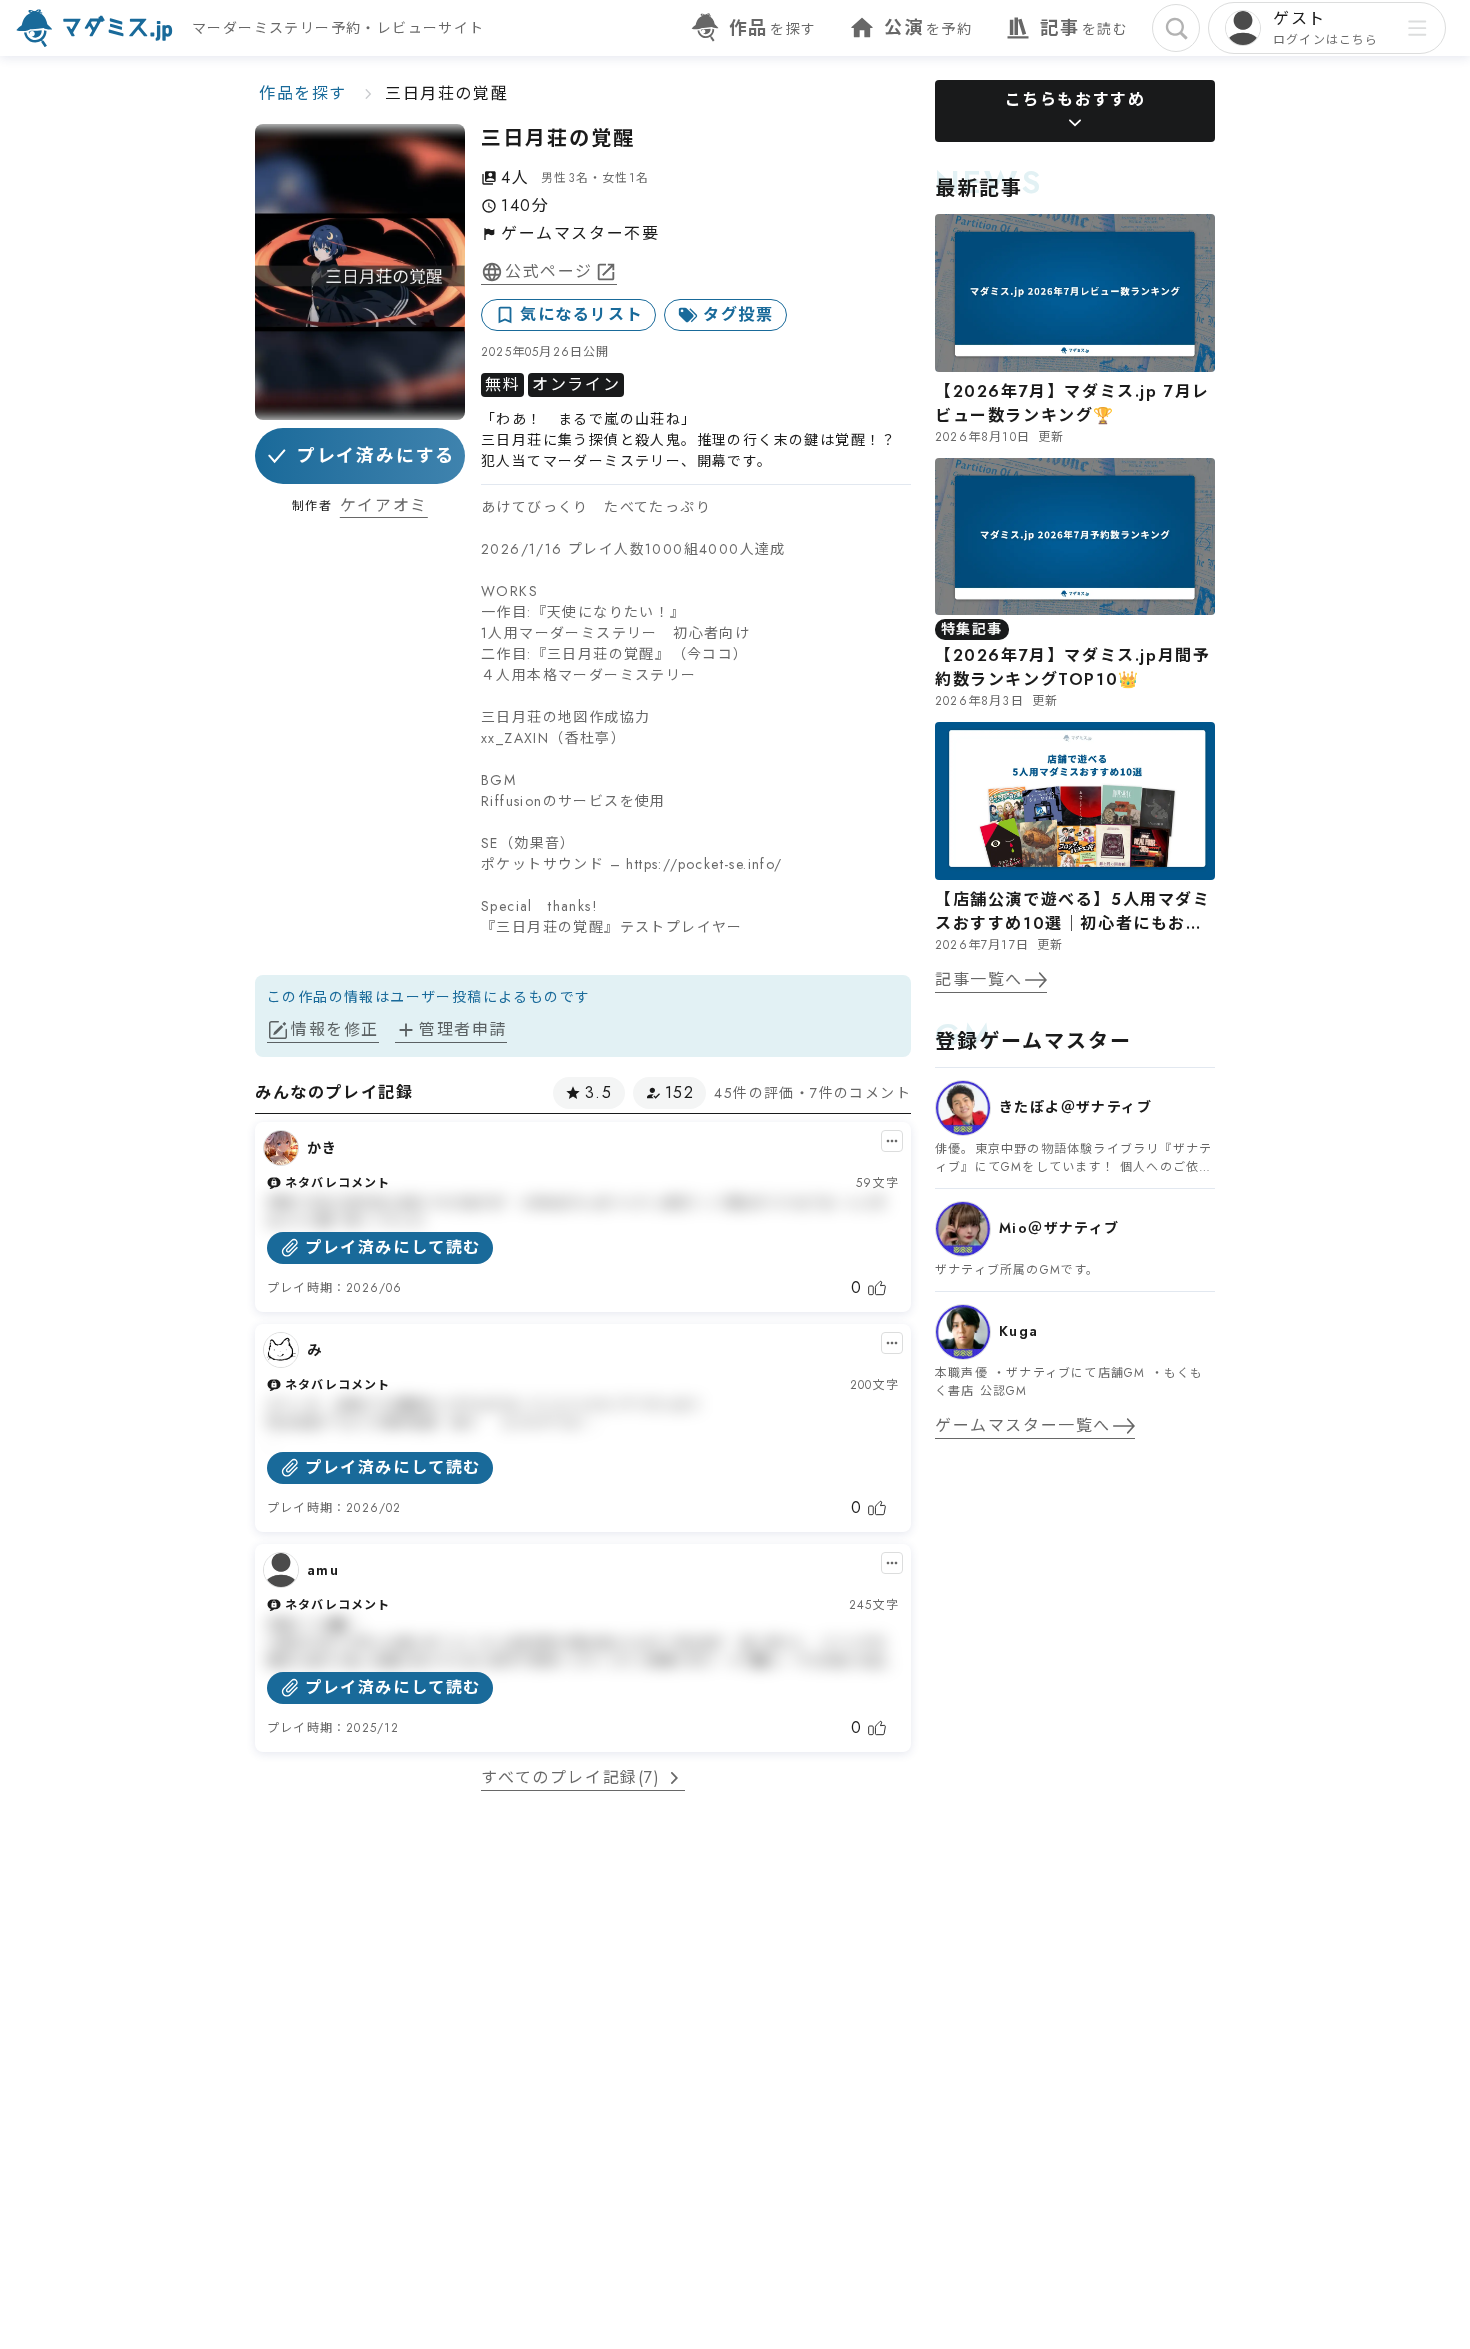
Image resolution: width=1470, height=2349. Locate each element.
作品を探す (303, 93)
